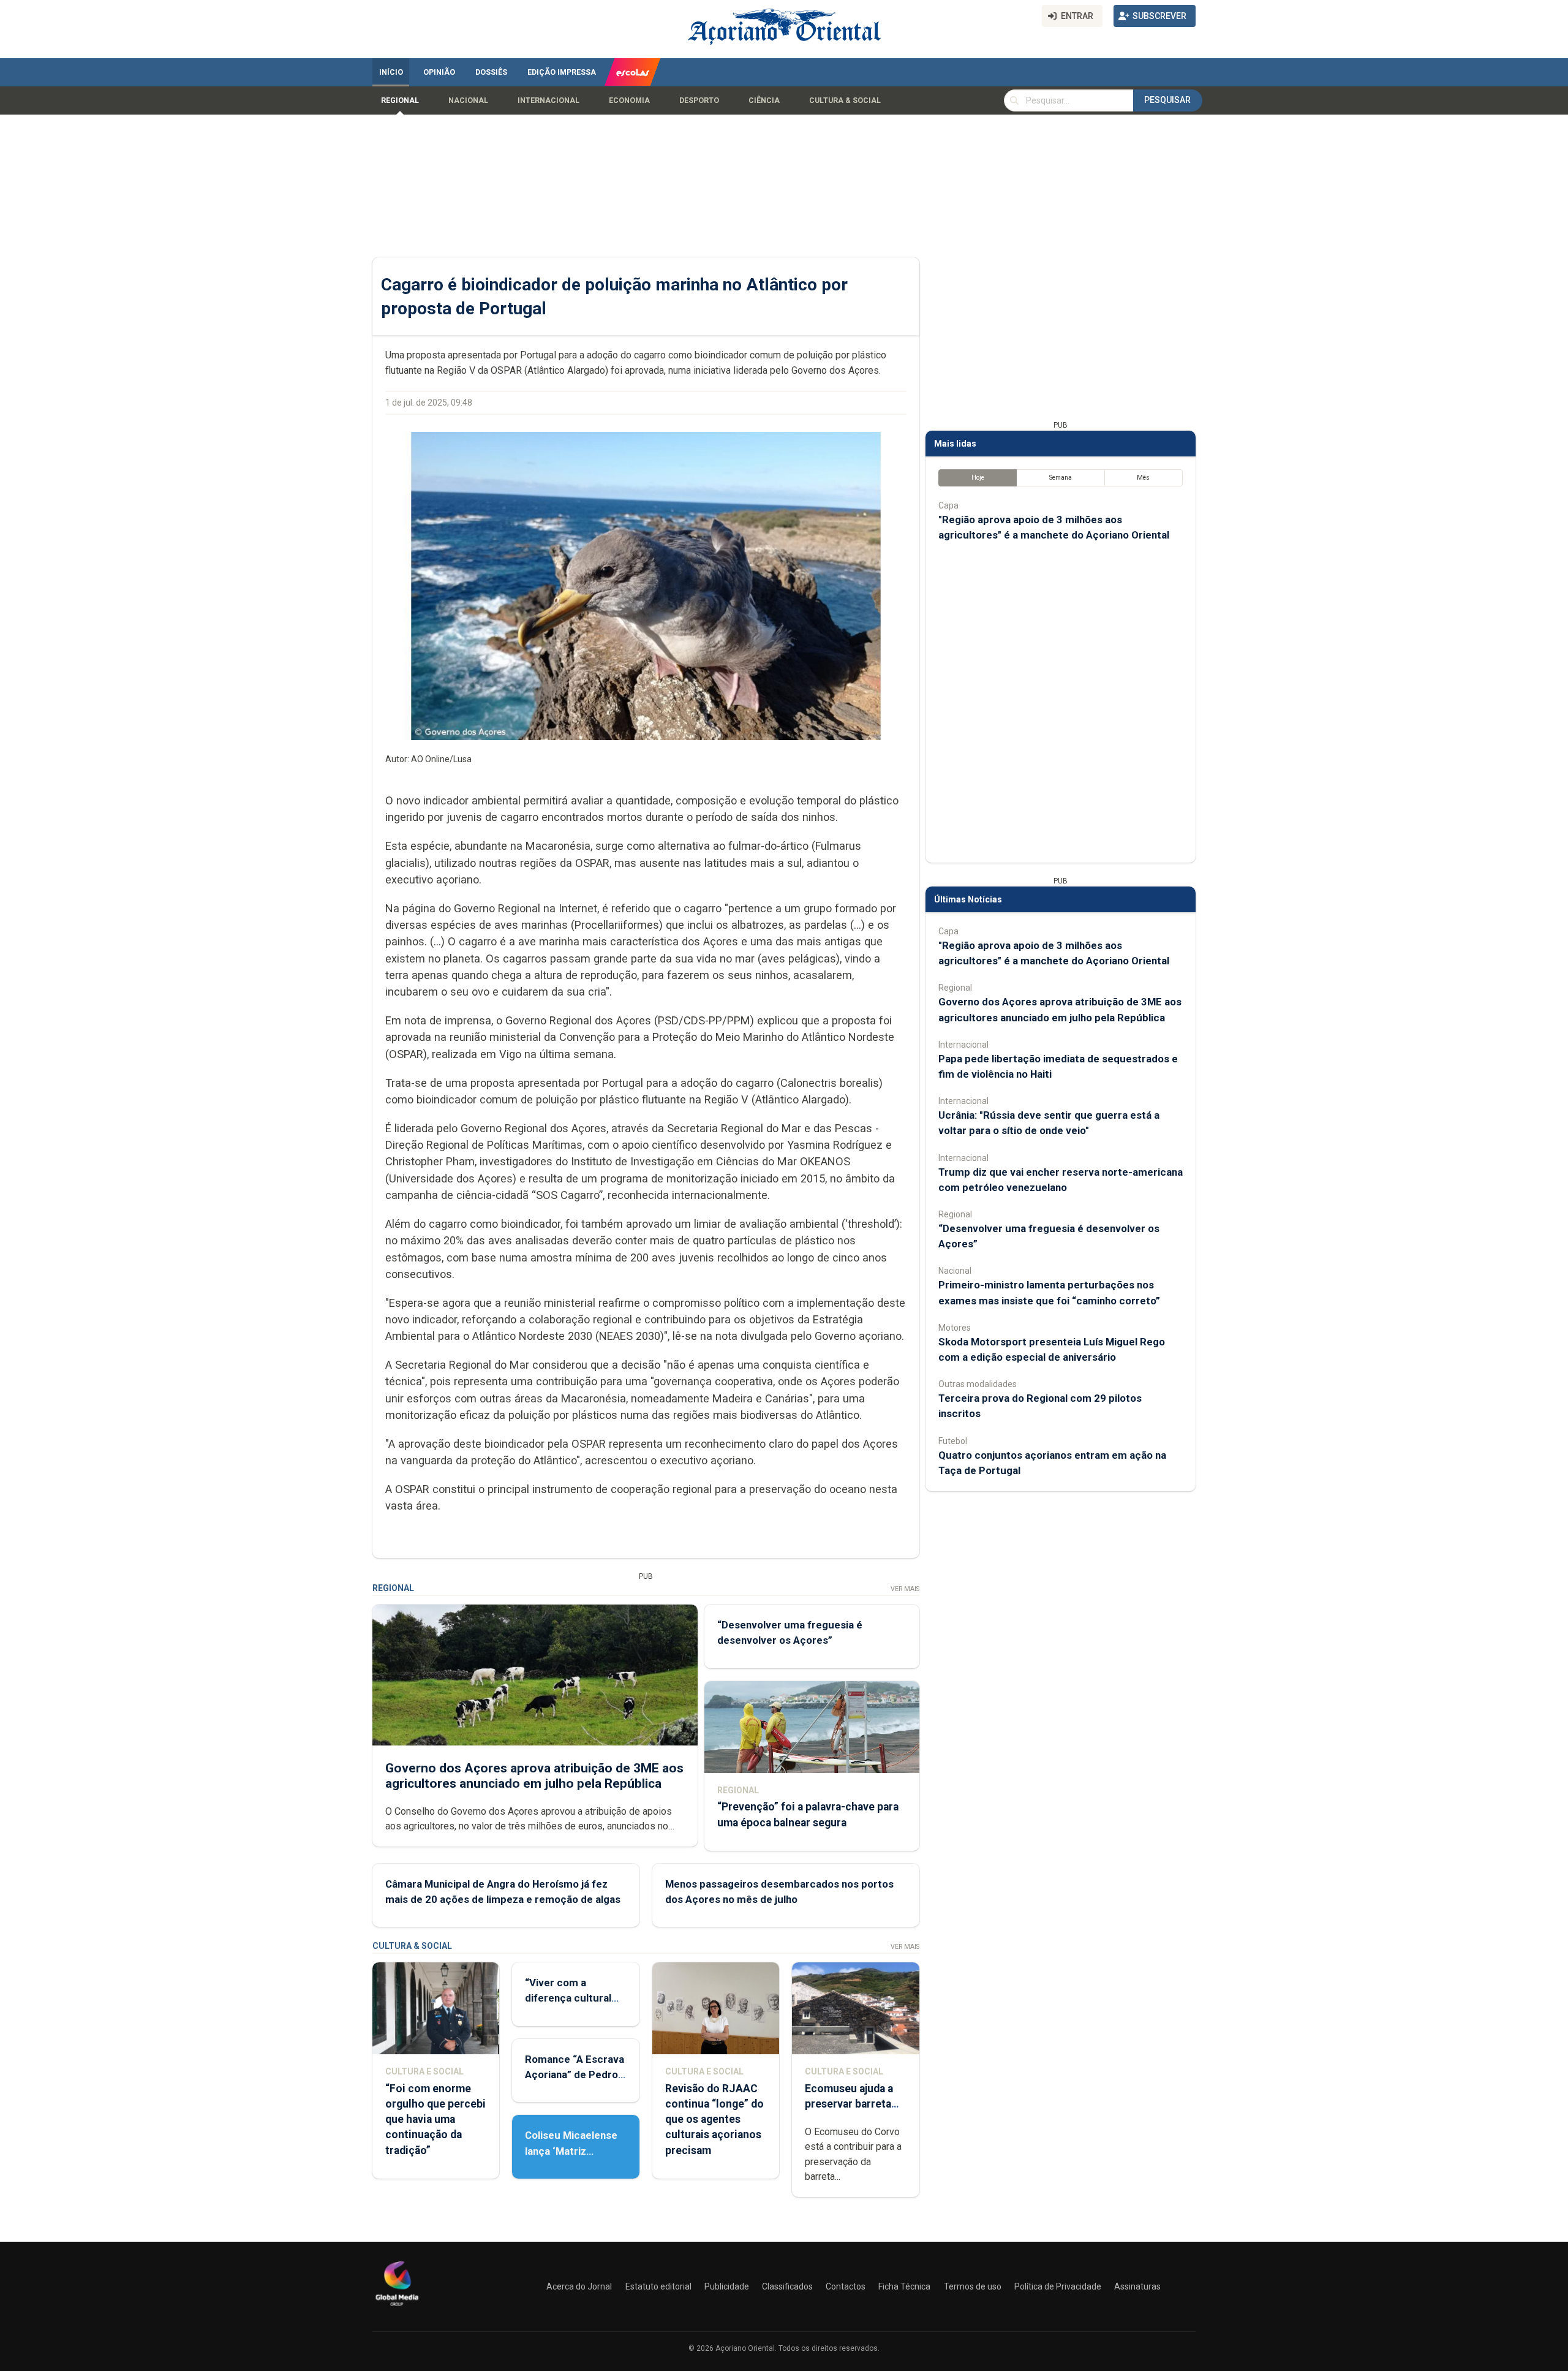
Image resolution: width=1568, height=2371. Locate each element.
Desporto (699, 100)
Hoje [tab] (978, 478)
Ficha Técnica (904, 2286)
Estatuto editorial (658, 2286)
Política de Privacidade (1058, 2286)
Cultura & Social (845, 100)
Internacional (548, 100)
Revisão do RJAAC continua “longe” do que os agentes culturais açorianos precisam (714, 2120)
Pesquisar (1167, 100)
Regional (400, 100)
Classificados (787, 2286)
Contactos (846, 2286)
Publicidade (727, 2286)
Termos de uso (973, 2286)
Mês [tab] (1143, 478)
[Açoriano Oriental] (397, 2307)
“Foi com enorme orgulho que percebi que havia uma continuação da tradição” (435, 2120)
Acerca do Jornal (579, 2286)
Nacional (468, 100)
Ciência (764, 100)
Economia (629, 100)
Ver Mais (905, 1589)
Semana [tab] (1061, 478)
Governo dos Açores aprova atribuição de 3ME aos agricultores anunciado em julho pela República (534, 1776)
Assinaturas (1137, 2286)
